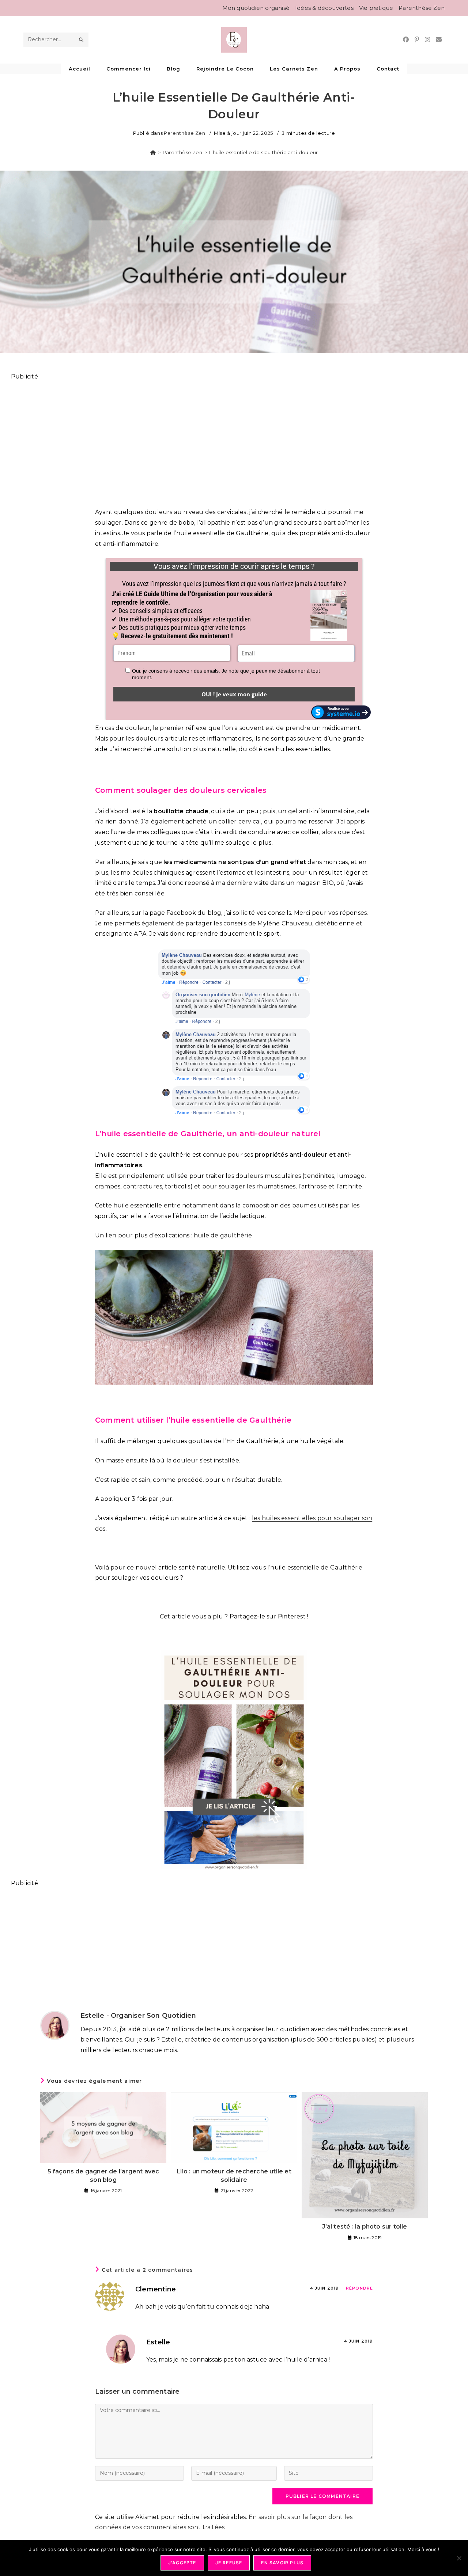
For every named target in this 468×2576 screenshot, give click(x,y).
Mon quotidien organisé (256, 8)
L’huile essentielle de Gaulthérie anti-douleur (263, 152)
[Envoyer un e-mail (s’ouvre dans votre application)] (439, 40)
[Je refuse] (459, 2558)
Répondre (359, 2288)
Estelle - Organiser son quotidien (138, 2016)
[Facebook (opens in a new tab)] (406, 40)
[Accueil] (153, 152)
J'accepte (182, 2563)
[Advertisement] (230, 440)
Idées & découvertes (324, 8)
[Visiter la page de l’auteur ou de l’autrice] (55, 2025)
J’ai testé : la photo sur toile (365, 2227)
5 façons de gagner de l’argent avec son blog (103, 2175)
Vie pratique (376, 8)
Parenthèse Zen (422, 8)
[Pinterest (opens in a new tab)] (417, 40)
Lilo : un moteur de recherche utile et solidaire (234, 2175)
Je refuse (229, 2563)
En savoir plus (282, 2563)
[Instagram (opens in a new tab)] (427, 40)
